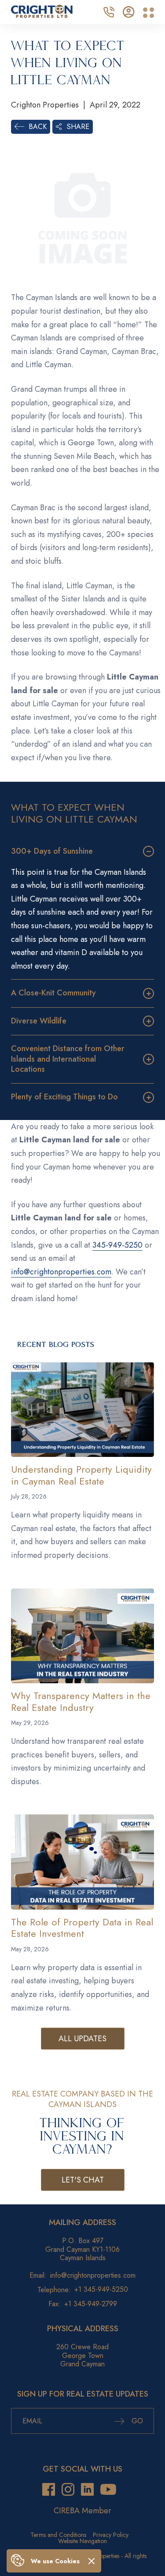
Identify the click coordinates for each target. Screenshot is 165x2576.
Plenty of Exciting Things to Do (64, 1097)
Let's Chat (83, 2180)
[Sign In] (129, 11)
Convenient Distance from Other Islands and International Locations (68, 1059)
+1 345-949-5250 (101, 2289)
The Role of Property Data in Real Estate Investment (82, 1928)
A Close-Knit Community (53, 993)
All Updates (82, 2039)
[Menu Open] (148, 13)
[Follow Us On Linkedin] (87, 2489)
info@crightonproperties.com (61, 1272)
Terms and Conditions (58, 2535)
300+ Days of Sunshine (52, 851)
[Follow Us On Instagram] (68, 2489)
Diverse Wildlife (39, 1021)
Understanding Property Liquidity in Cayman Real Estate (81, 1475)
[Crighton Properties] (42, 15)
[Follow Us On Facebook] (49, 2489)
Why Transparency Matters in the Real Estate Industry (81, 1701)
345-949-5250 (117, 1245)
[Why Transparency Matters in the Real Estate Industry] (82, 1636)
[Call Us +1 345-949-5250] (109, 11)
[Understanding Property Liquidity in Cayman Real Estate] (82, 1410)
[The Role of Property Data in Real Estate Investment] (82, 1862)
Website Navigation (82, 2541)
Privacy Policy (111, 2535)
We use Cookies (55, 2561)
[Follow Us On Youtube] (108, 2489)
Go (136, 2421)
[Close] (92, 2561)
